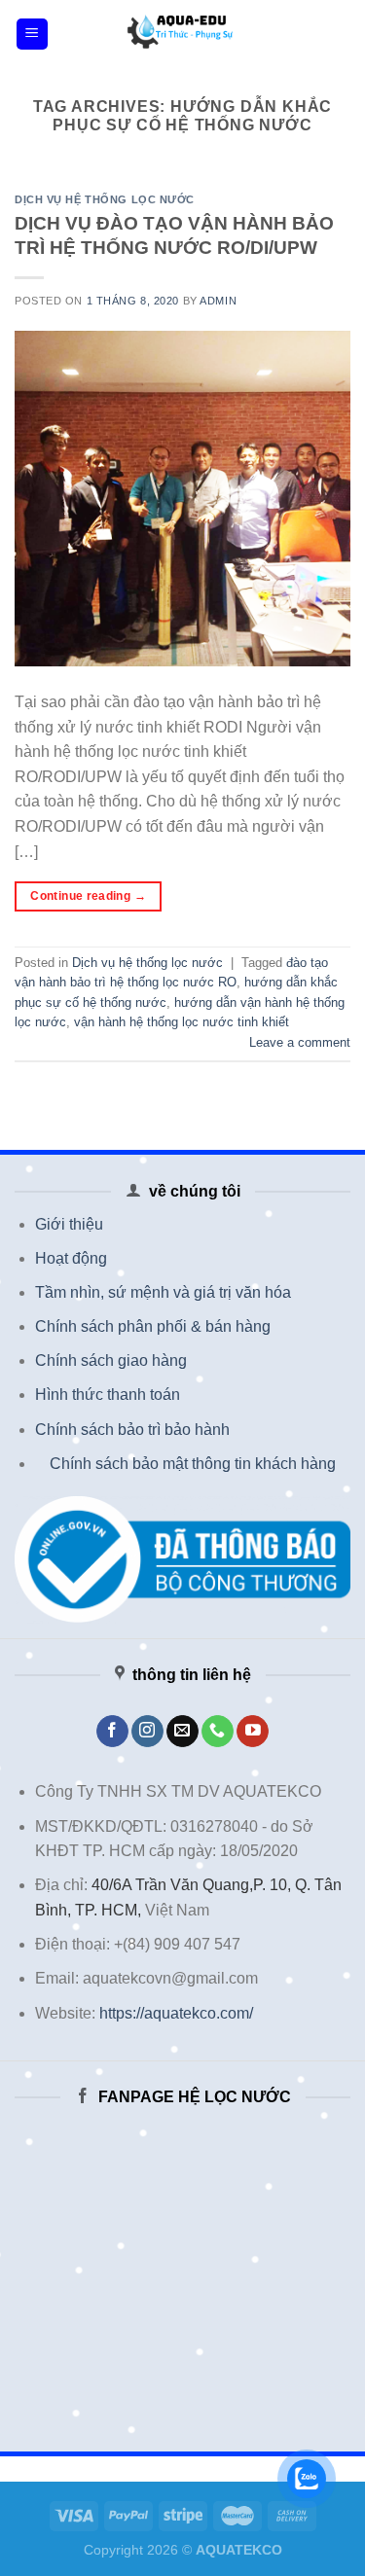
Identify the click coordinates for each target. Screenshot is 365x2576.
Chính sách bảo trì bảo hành (132, 1430)
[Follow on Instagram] (147, 1732)
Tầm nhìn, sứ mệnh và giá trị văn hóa (163, 1292)
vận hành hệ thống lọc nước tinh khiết (182, 1022)
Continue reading (88, 896)
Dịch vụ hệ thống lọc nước (105, 199)
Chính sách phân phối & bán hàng (153, 1326)
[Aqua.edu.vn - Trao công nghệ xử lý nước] (183, 34)
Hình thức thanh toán (108, 1395)
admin (218, 301)
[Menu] (33, 35)
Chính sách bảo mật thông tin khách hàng (193, 1464)
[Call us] (218, 1732)
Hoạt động (71, 1258)
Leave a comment (300, 1042)
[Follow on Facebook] (112, 1732)
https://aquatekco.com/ (176, 2013)
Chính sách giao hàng (111, 1360)
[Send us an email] (182, 1732)
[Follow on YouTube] (253, 1732)
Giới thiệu (69, 1224)
